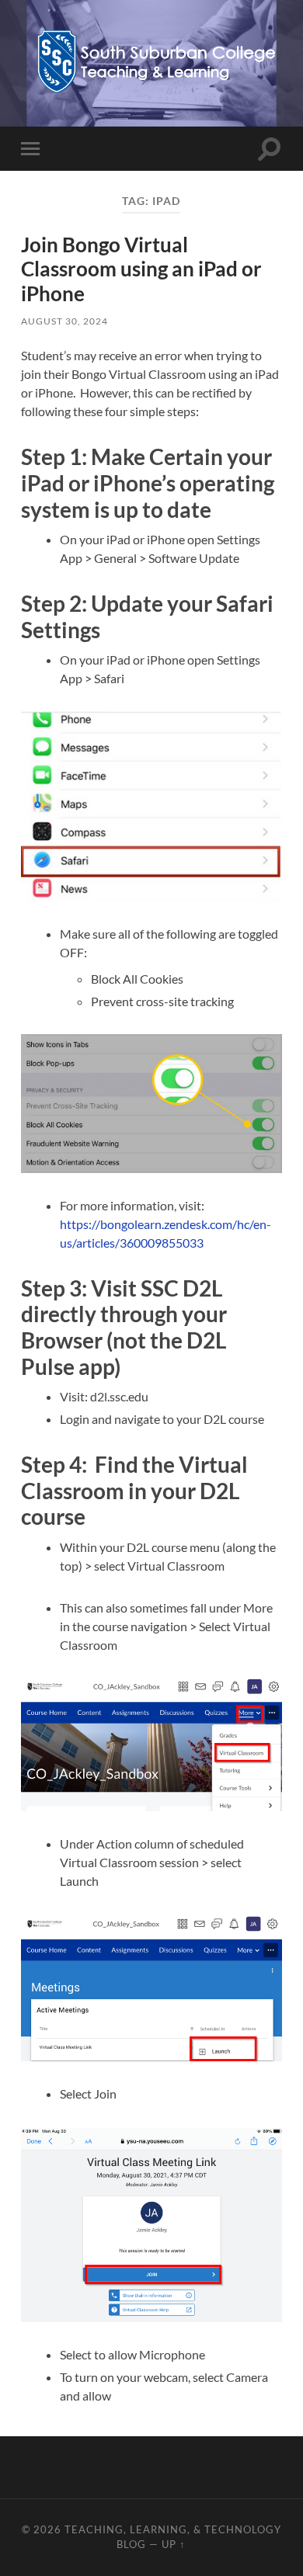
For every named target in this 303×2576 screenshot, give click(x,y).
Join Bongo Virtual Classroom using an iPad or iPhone (141, 269)
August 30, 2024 (64, 321)
